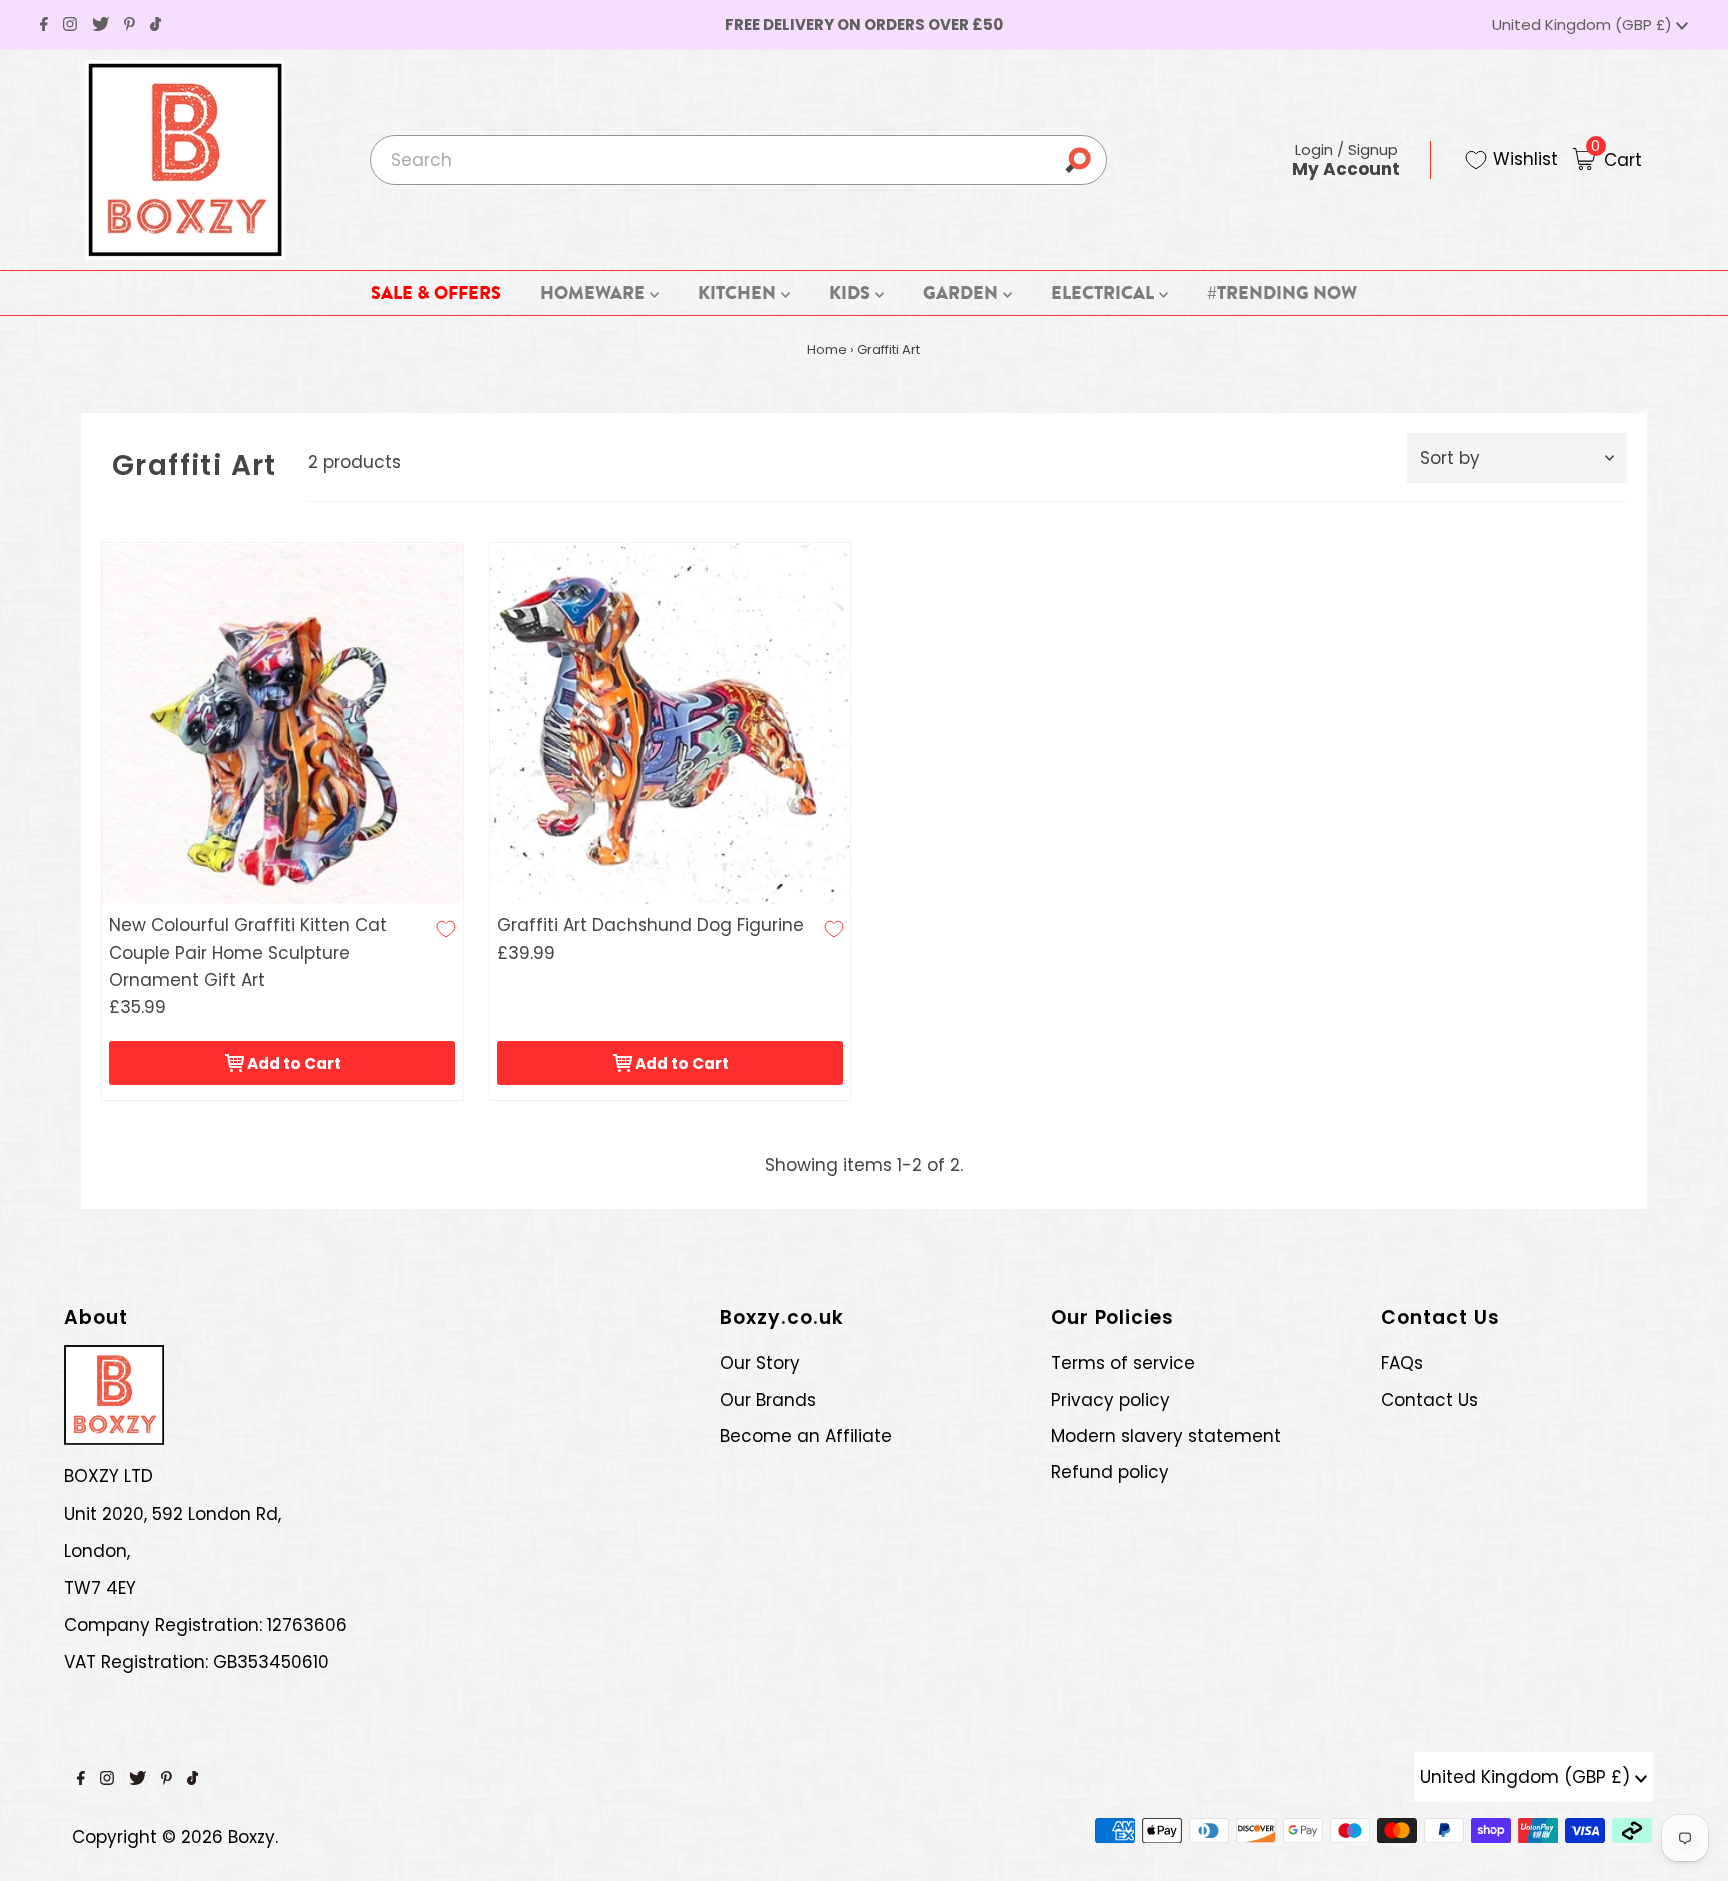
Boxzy (251, 1837)
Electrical (1104, 293)
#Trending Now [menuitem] (1282, 293)
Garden (962, 293)
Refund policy (1110, 1472)
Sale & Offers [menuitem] (436, 293)
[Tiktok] (155, 25)
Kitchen (739, 293)
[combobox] (738, 160)
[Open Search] (1085, 160)
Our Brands (768, 1400)
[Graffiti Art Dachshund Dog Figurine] (670, 723)
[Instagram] (70, 25)
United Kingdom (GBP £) (1584, 24)
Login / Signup (1346, 159)
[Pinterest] (129, 25)
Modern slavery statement (1166, 1436)
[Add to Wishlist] (446, 929)
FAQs (1402, 1363)
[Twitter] (100, 25)
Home (827, 349)
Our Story (760, 1363)
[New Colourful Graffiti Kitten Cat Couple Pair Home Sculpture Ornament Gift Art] (282, 723)
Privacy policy (1110, 1400)
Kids (851, 293)
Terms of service (1123, 1363)
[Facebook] (44, 25)
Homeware (594, 293)
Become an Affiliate (806, 1436)
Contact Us (1429, 1400)
